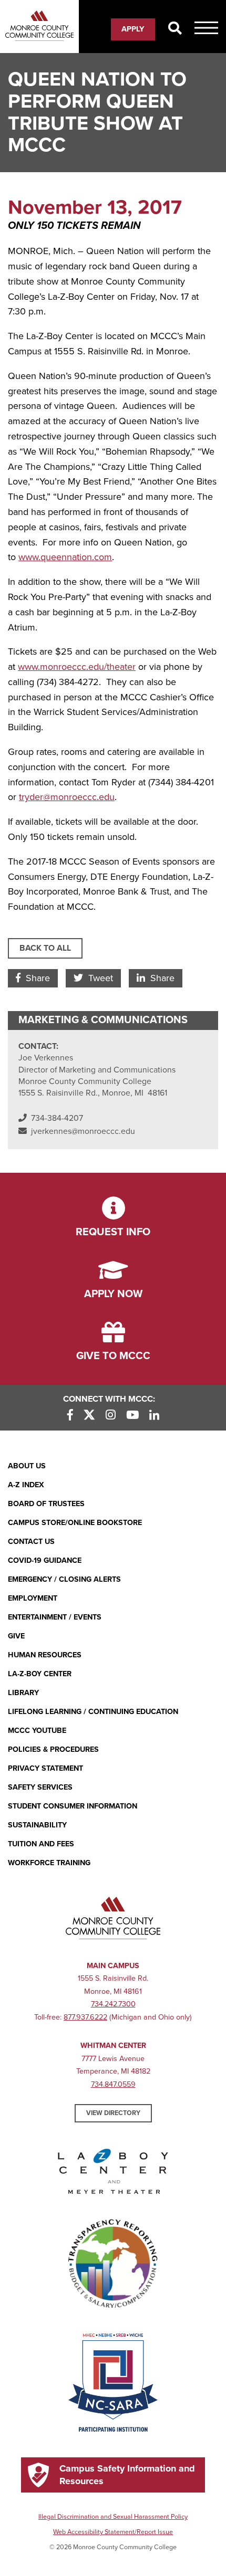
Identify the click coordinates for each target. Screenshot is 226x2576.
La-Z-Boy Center (40, 1674)
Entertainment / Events (55, 1617)
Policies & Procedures (53, 1749)
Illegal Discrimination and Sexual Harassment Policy (113, 2517)
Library (23, 1693)
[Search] (175, 29)
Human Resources (45, 1655)
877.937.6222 (85, 2017)
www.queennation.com (65, 557)
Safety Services (40, 1787)
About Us (27, 1466)
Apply (133, 29)
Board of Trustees (46, 1504)
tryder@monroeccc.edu (67, 797)
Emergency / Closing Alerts (64, 1579)
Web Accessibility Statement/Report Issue (113, 2532)
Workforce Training (49, 1863)
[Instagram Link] (111, 1416)
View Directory (113, 2113)
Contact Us (31, 1542)
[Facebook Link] (70, 1416)
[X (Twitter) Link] (89, 1416)
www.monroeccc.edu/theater (77, 667)
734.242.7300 (113, 2004)
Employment (33, 1598)
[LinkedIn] (154, 1416)
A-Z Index (26, 1485)
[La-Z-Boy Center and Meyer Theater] (113, 2173)
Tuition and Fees (41, 1844)
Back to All (45, 948)
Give (16, 1636)
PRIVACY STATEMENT (45, 1768)
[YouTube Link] (132, 1416)
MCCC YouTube (37, 1731)
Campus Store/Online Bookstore (75, 1523)
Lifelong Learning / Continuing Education (93, 1712)
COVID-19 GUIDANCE (45, 1560)
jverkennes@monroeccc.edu (83, 1131)
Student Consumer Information (73, 1806)
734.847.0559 (113, 2084)
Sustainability (37, 1825)
